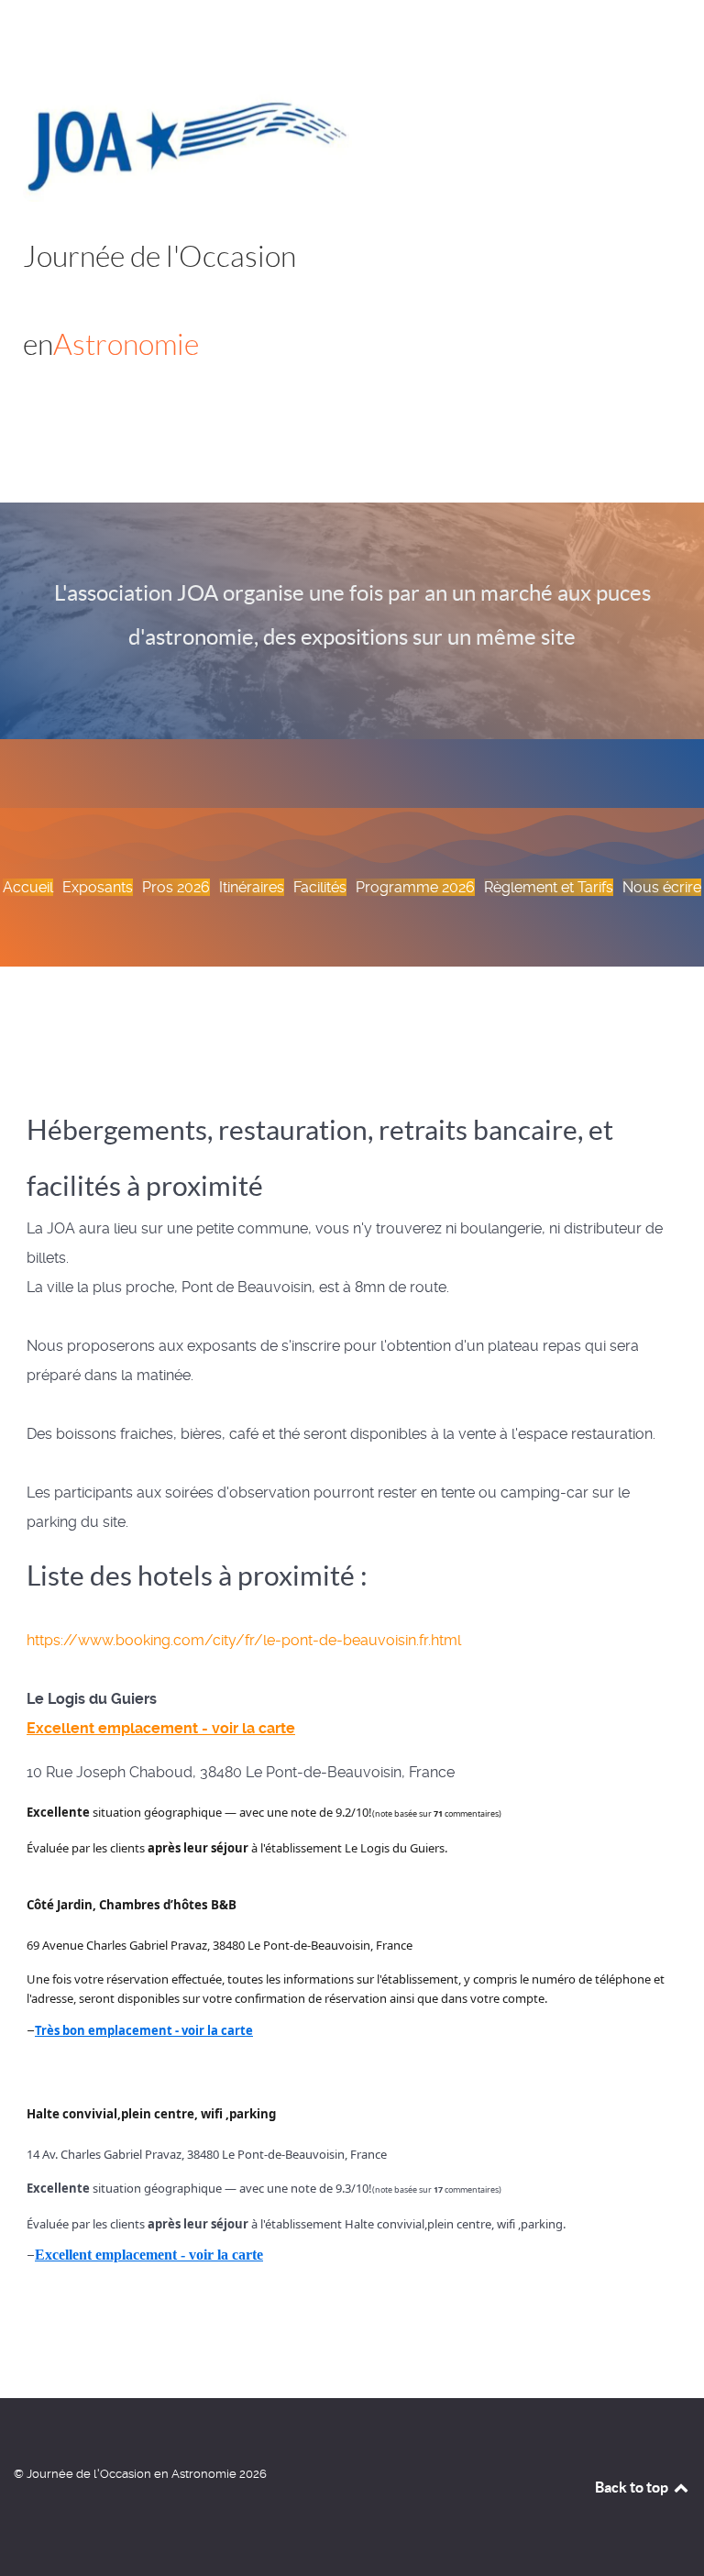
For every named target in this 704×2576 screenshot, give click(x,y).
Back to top (633, 2487)
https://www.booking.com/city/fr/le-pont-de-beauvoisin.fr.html (244, 1640)
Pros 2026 (176, 887)
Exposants (98, 887)
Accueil (28, 887)
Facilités (320, 887)
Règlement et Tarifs (549, 887)
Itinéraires (252, 887)
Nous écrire (662, 887)
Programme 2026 (415, 887)
